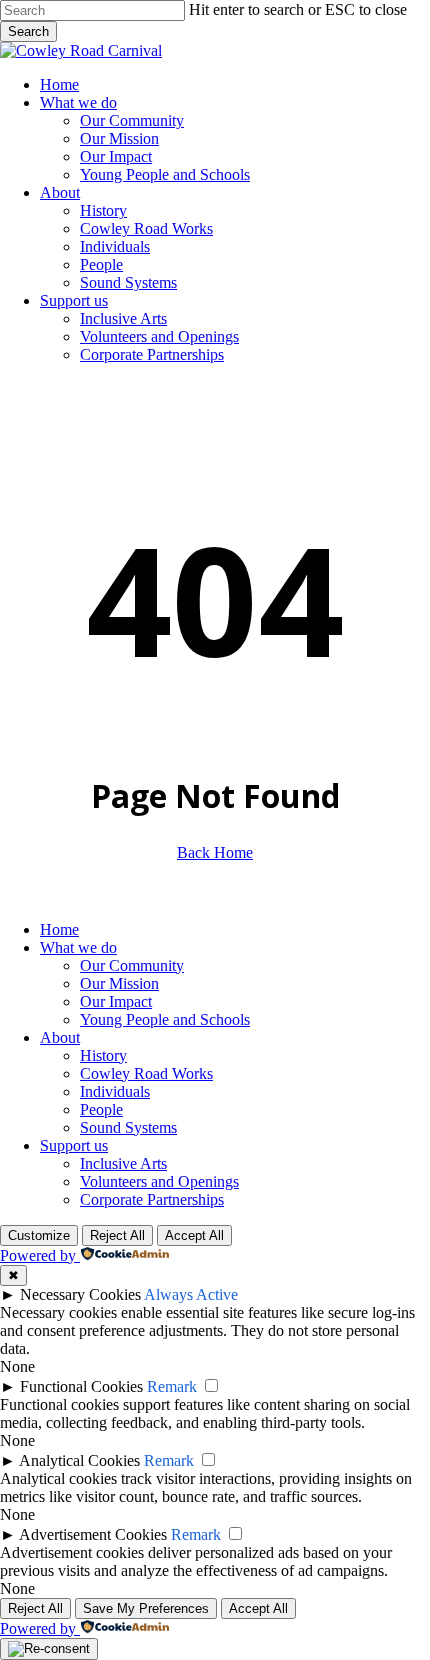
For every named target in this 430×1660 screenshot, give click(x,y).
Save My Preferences (146, 1608)
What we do (78, 947)
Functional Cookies (81, 1386)
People (101, 1109)
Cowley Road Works (146, 1073)
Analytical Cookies (79, 1460)
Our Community (132, 965)
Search (28, 31)
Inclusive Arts (123, 1163)
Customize (39, 1235)
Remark (172, 1386)
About (60, 1037)
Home (59, 929)
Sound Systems (128, 1127)
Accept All (194, 1235)
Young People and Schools (165, 1019)
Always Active (191, 1294)
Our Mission (119, 983)
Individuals (115, 1091)
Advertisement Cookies (93, 1534)
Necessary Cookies (80, 1294)
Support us (74, 1145)
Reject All (117, 1235)
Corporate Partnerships (152, 1199)
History (103, 1055)
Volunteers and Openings (159, 1181)
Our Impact (116, 1001)
